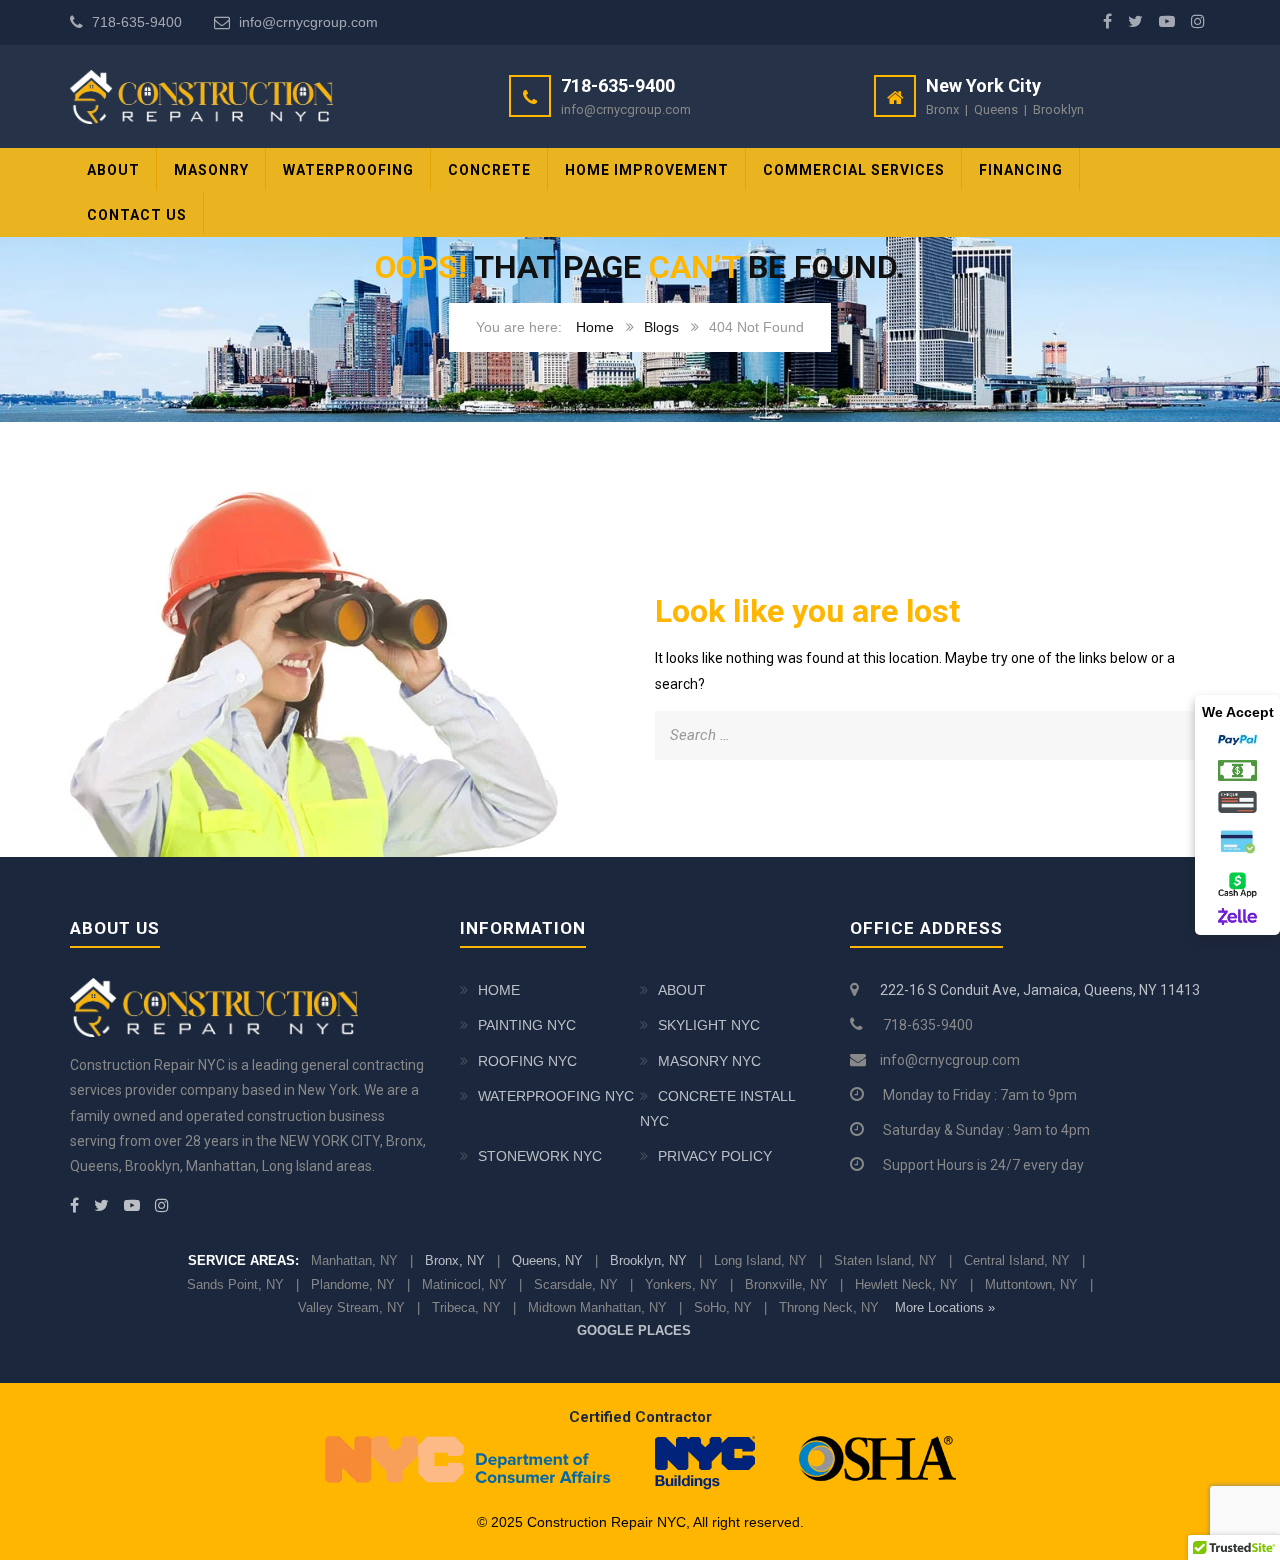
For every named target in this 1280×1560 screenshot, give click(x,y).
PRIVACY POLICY (715, 1156)
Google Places (634, 1330)
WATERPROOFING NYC (556, 1096)
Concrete (489, 170)
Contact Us (137, 215)
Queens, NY (547, 1260)
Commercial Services (854, 170)
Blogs (661, 327)
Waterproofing (348, 170)
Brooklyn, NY (648, 1260)
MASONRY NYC (709, 1061)
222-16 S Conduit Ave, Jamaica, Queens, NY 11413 (1040, 990)
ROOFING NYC (527, 1061)
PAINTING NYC (527, 1025)
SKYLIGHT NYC (709, 1025)
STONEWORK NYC (540, 1156)
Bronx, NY (455, 1260)
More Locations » (945, 1307)
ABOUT (113, 170)
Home (595, 327)
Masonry (211, 170)
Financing (1021, 170)
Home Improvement (647, 170)
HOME (499, 990)
